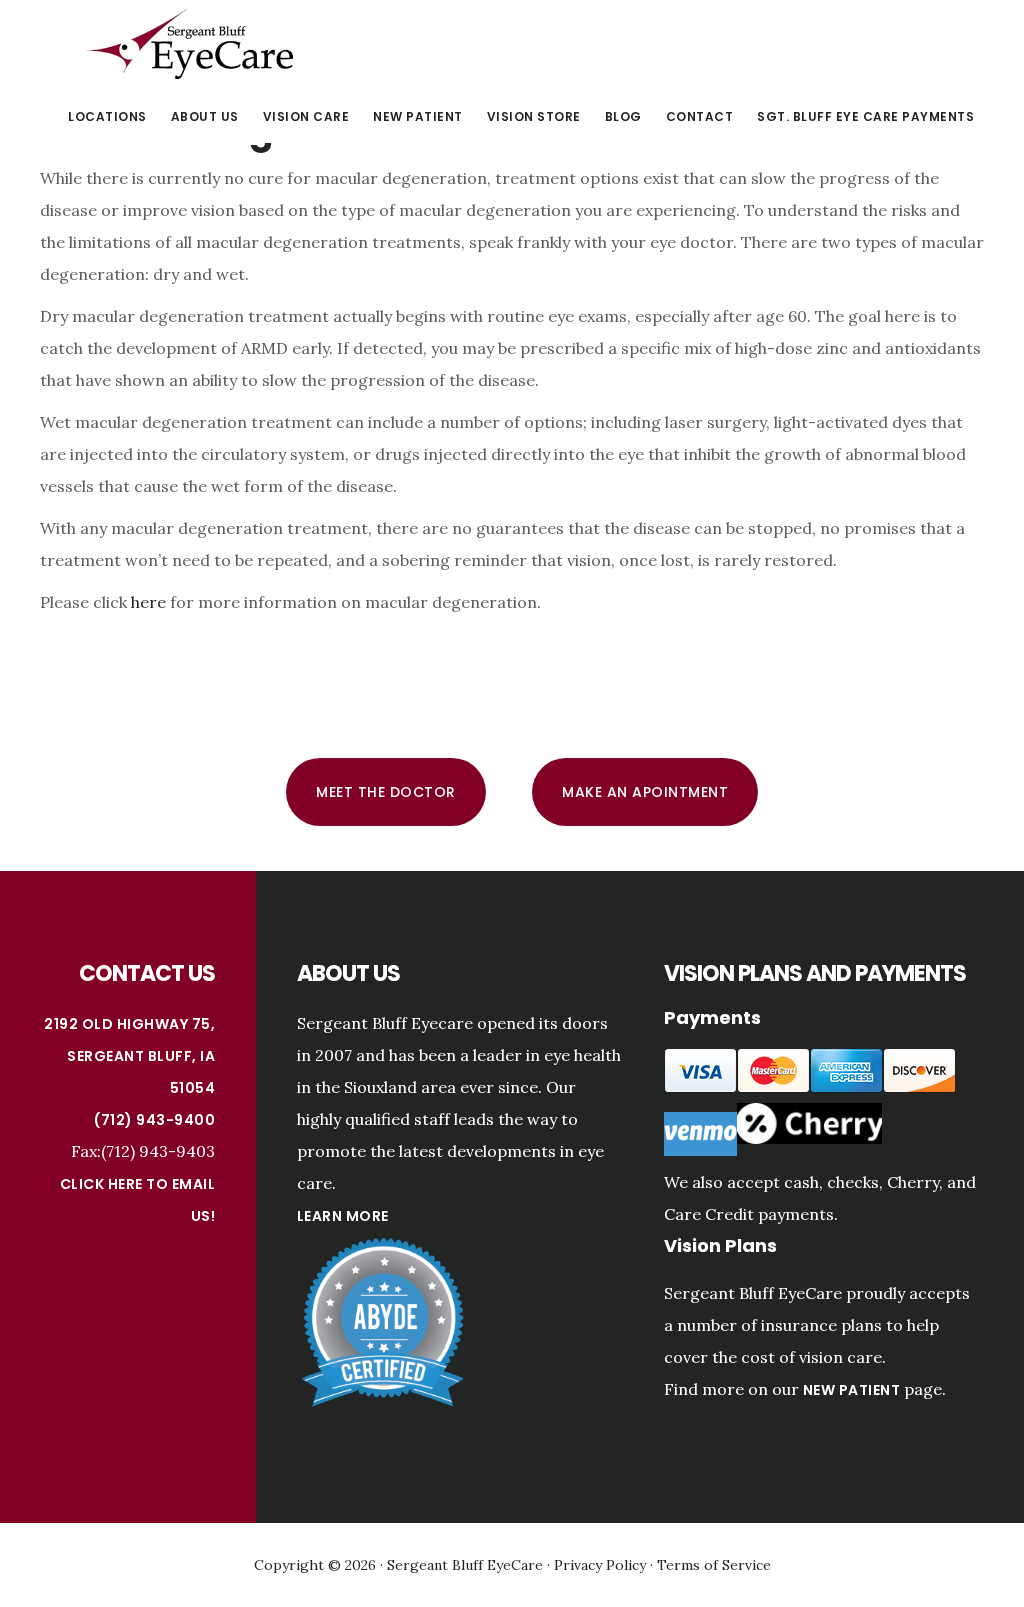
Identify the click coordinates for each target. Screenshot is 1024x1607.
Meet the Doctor (386, 792)
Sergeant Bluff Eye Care (190, 44)
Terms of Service (714, 1565)
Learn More (343, 1216)
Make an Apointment (645, 792)
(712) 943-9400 (154, 1120)
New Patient (852, 1390)
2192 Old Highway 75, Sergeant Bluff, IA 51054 (129, 1056)
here (148, 602)
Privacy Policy (600, 1565)
